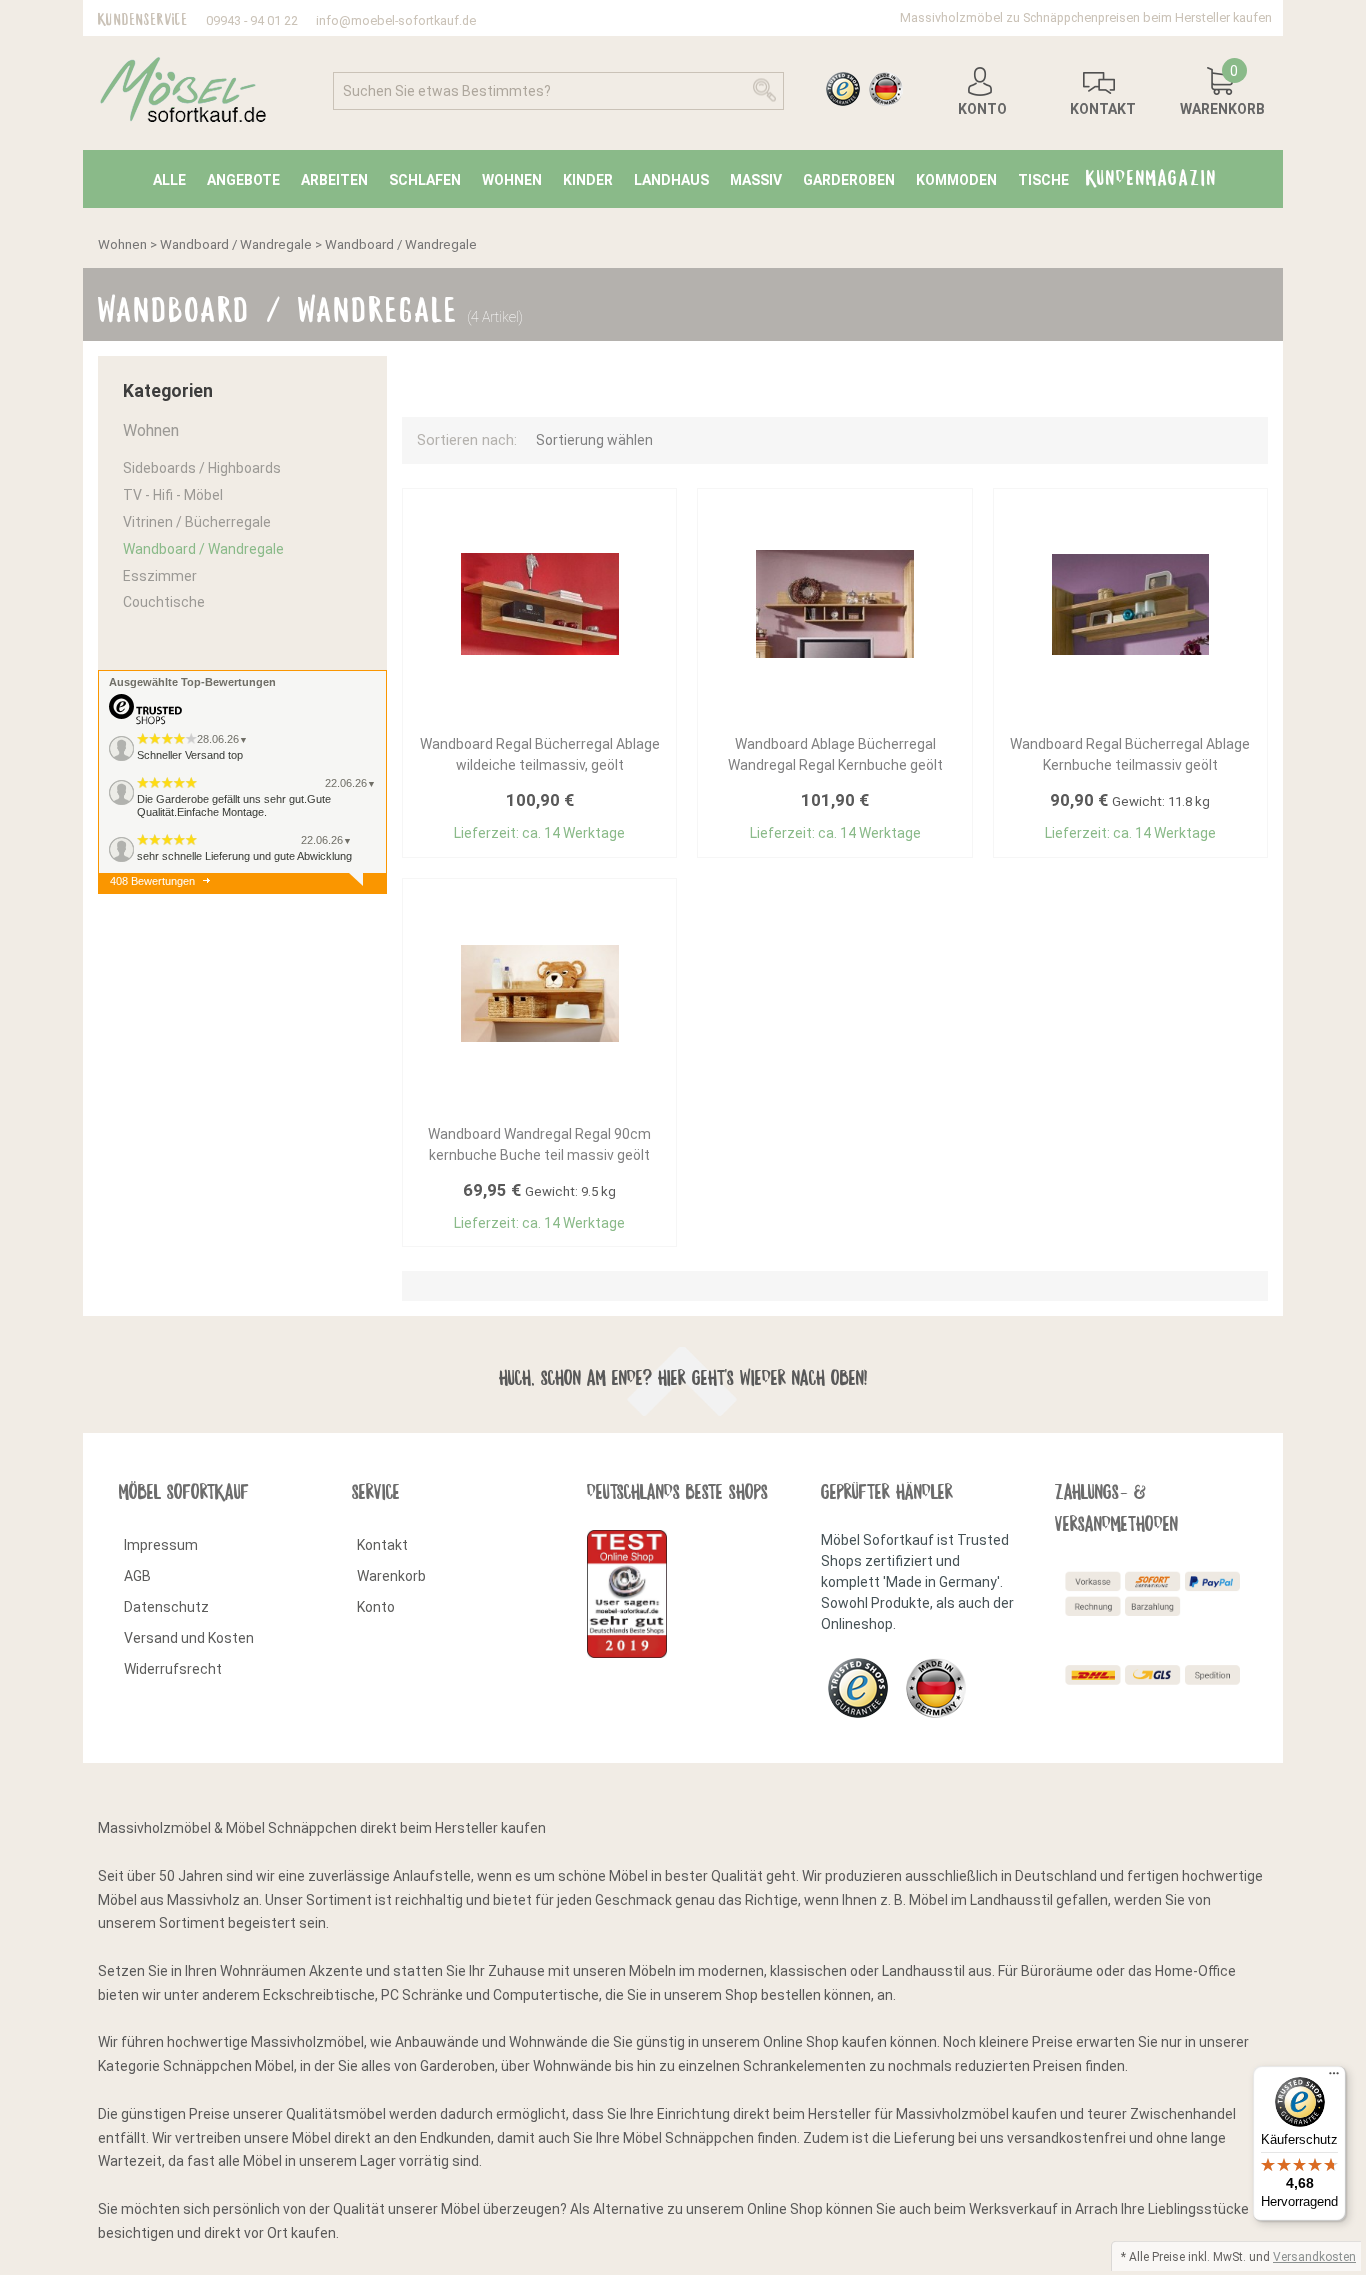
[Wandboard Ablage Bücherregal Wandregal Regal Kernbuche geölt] (835, 604)
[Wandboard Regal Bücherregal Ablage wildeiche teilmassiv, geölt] (540, 604)
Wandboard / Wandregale (236, 244)
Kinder (588, 180)
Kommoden (956, 180)
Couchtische (164, 602)
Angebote (243, 180)
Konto (376, 1607)
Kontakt (382, 1545)
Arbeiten (334, 180)
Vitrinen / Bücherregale (197, 522)
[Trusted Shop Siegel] (863, 90)
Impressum (161, 1545)
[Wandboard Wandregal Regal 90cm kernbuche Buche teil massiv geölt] (540, 994)
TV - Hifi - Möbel (173, 495)
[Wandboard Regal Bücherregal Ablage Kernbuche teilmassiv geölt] (1130, 604)
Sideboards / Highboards (202, 468)
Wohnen (512, 180)
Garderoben (849, 180)
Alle (169, 180)
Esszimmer (160, 576)
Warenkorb (391, 1576)
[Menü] (1334, 2078)
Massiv (756, 180)
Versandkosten (1314, 2257)
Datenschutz (166, 1607)
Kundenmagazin (1151, 174)
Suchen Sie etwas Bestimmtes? (447, 91)
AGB (137, 1576)
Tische (1043, 180)
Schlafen (425, 180)
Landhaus (671, 180)
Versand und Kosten (189, 1638)
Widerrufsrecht (173, 1669)
